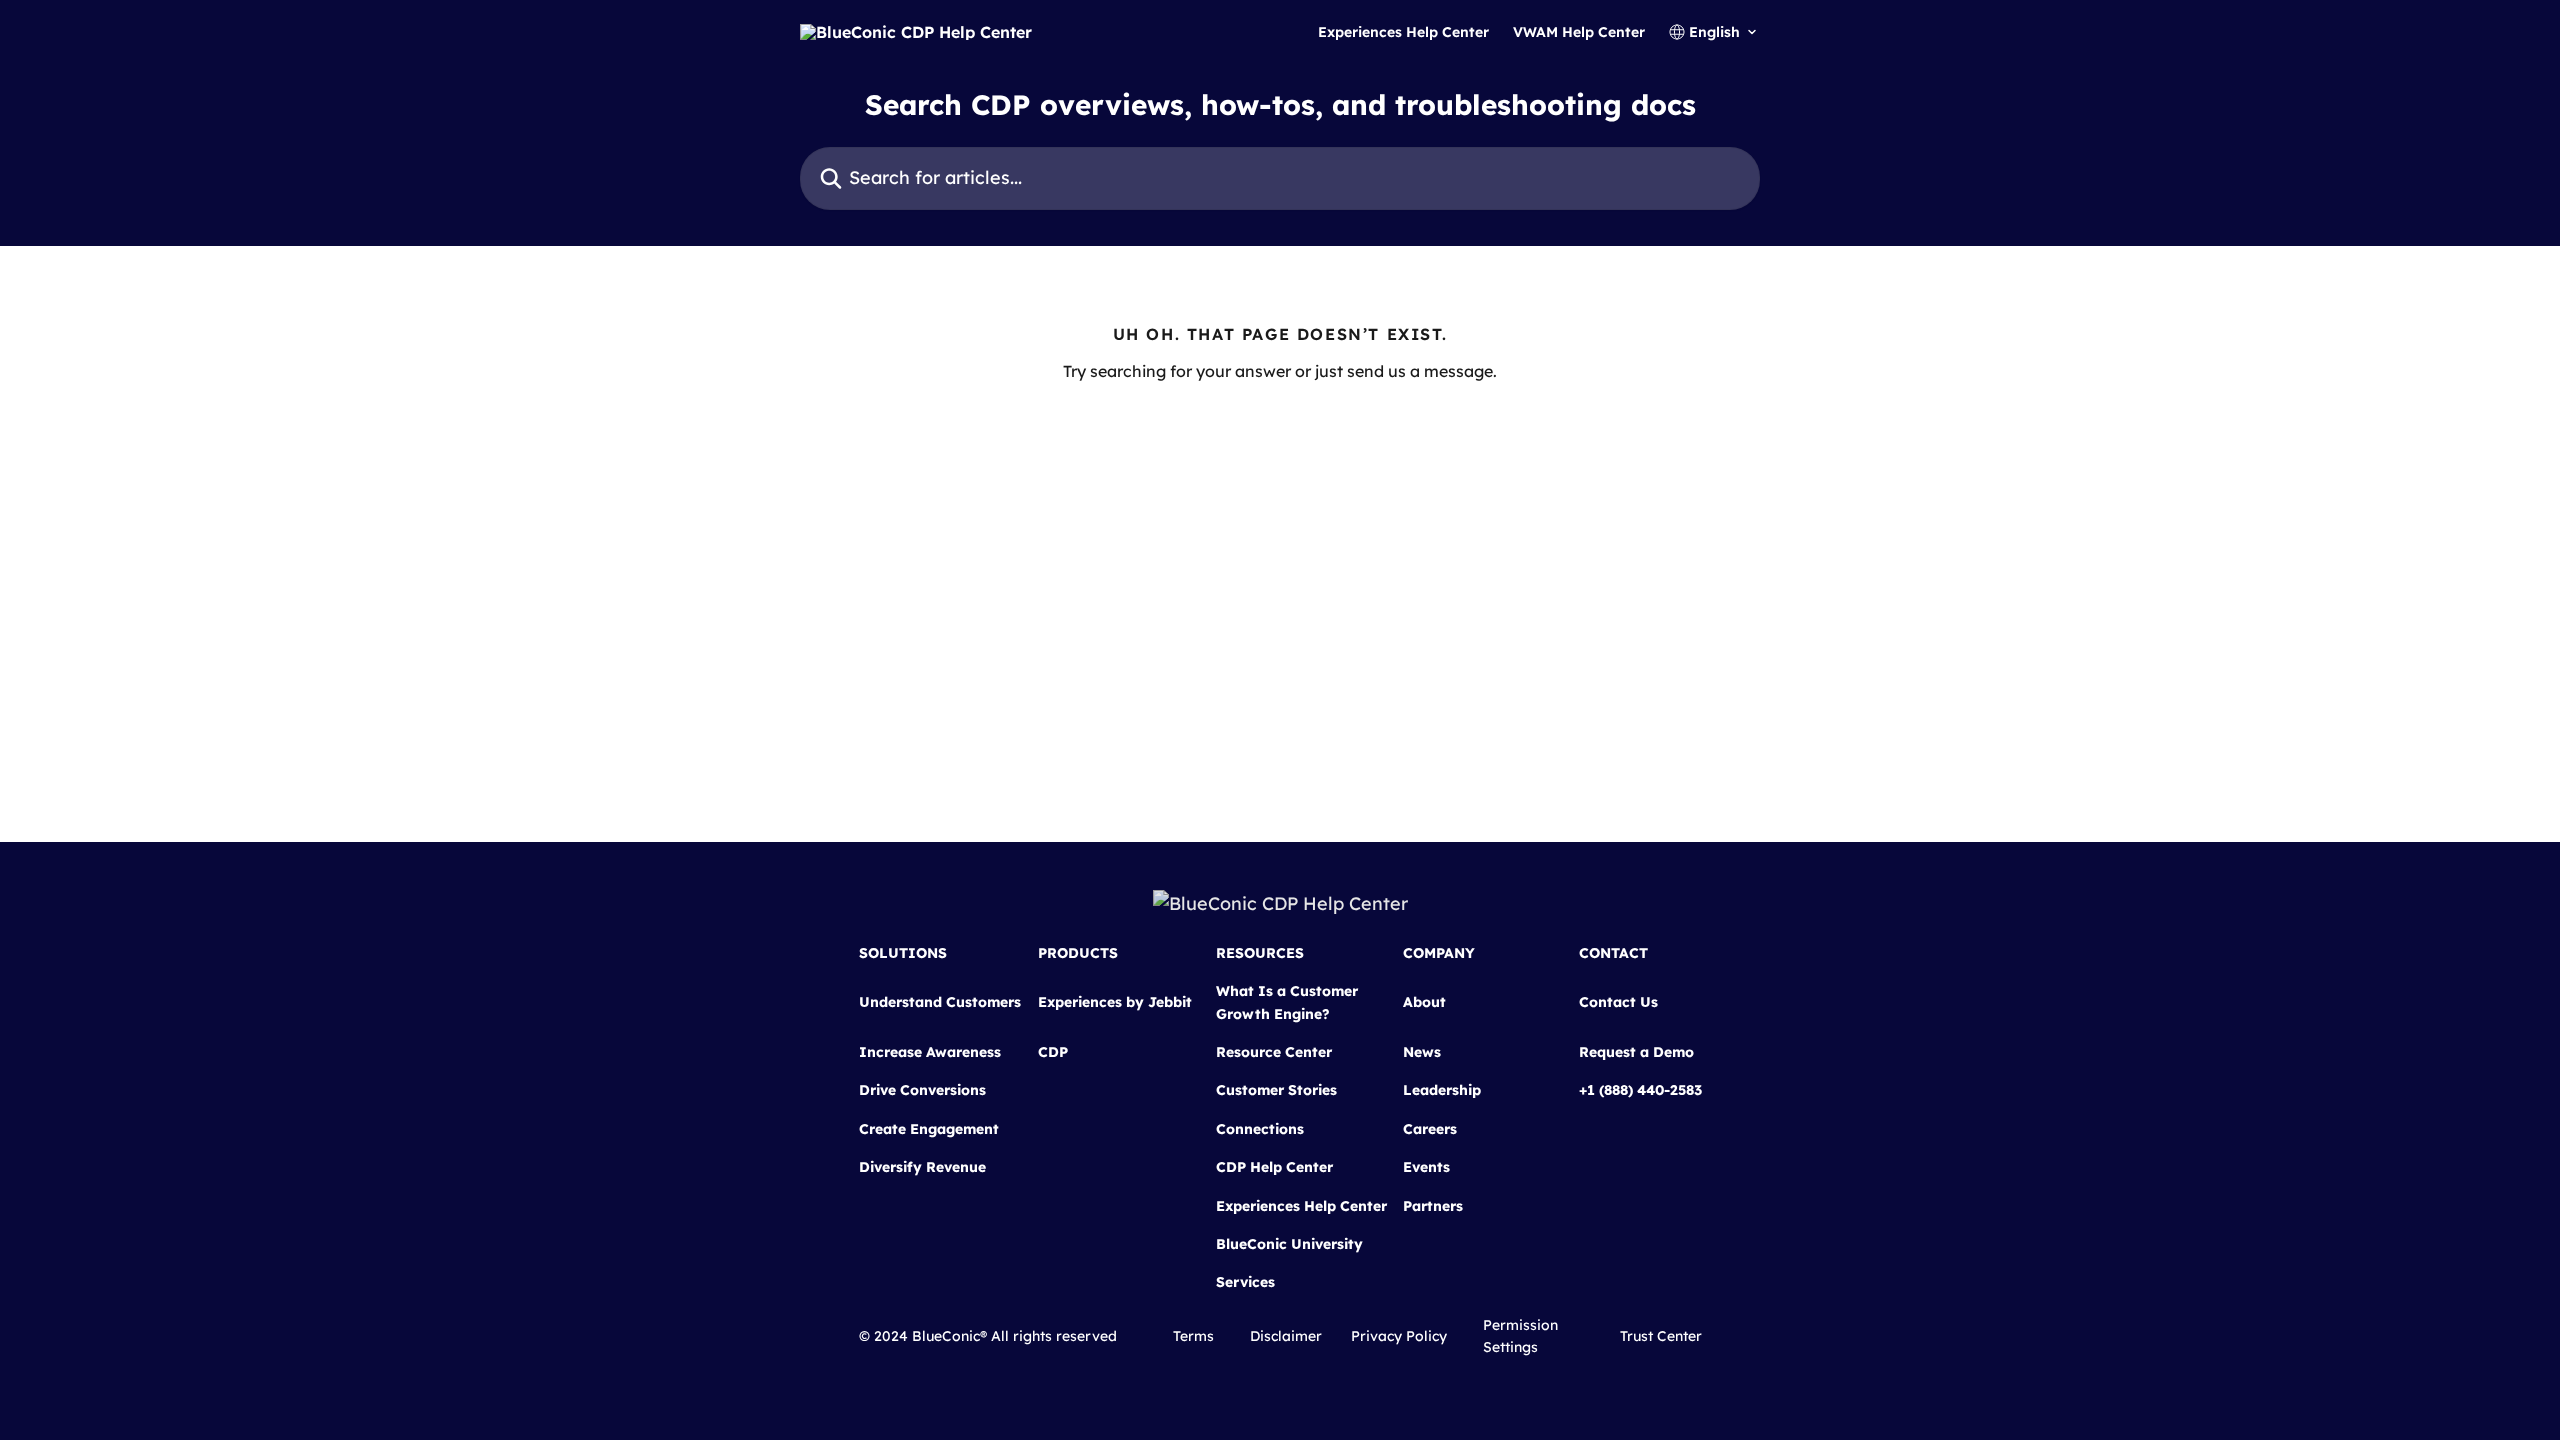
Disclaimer (1286, 1336)
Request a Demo (1636, 1052)
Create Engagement (929, 1129)
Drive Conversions (922, 1090)
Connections (1260, 1129)
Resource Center (1274, 1052)
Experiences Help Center (1403, 32)
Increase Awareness (930, 1052)
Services (1245, 1282)
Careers (1430, 1129)
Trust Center (1661, 1336)
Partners (1433, 1206)
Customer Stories (1276, 1090)
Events (1426, 1167)
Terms (1193, 1336)
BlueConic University (1289, 1244)
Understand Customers (940, 1002)
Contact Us (1618, 1002)
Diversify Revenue (922, 1167)
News (1422, 1052)
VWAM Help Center (1579, 32)
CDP (1053, 1052)
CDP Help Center (1274, 1167)
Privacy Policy (1399, 1336)
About (1424, 1002)
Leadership (1442, 1090)
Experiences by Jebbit (1115, 1002)
